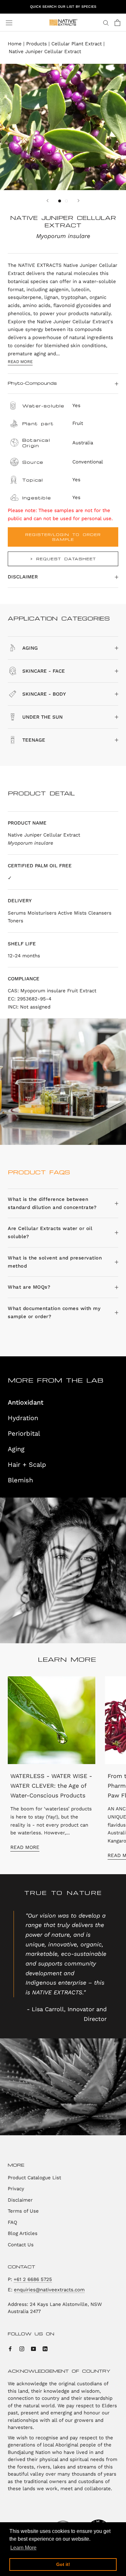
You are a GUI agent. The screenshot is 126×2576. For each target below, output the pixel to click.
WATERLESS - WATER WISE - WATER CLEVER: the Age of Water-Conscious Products (51, 1785)
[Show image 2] (66, 201)
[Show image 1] (60, 201)
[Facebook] (10, 2349)
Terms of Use (23, 2211)
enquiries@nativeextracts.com (49, 2290)
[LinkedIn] (45, 2349)
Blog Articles (23, 2233)
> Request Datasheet (63, 559)
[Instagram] (22, 2349)
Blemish (20, 1480)
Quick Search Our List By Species (63, 7)
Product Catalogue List (34, 2178)
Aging (16, 1449)
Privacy (16, 2189)
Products (37, 44)
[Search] (106, 23)
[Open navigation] (9, 23)
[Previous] (47, 201)
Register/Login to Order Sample (63, 537)
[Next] (79, 201)
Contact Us (21, 2245)
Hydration (23, 1418)
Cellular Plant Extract (77, 44)
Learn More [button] (23, 2548)
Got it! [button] (63, 2564)
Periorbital (24, 1433)
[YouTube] (33, 2349)
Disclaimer (23, 577)
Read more (20, 362)
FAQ (12, 2222)
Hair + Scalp (27, 1465)
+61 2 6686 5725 (33, 2279)
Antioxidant (26, 1402)
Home (15, 44)
